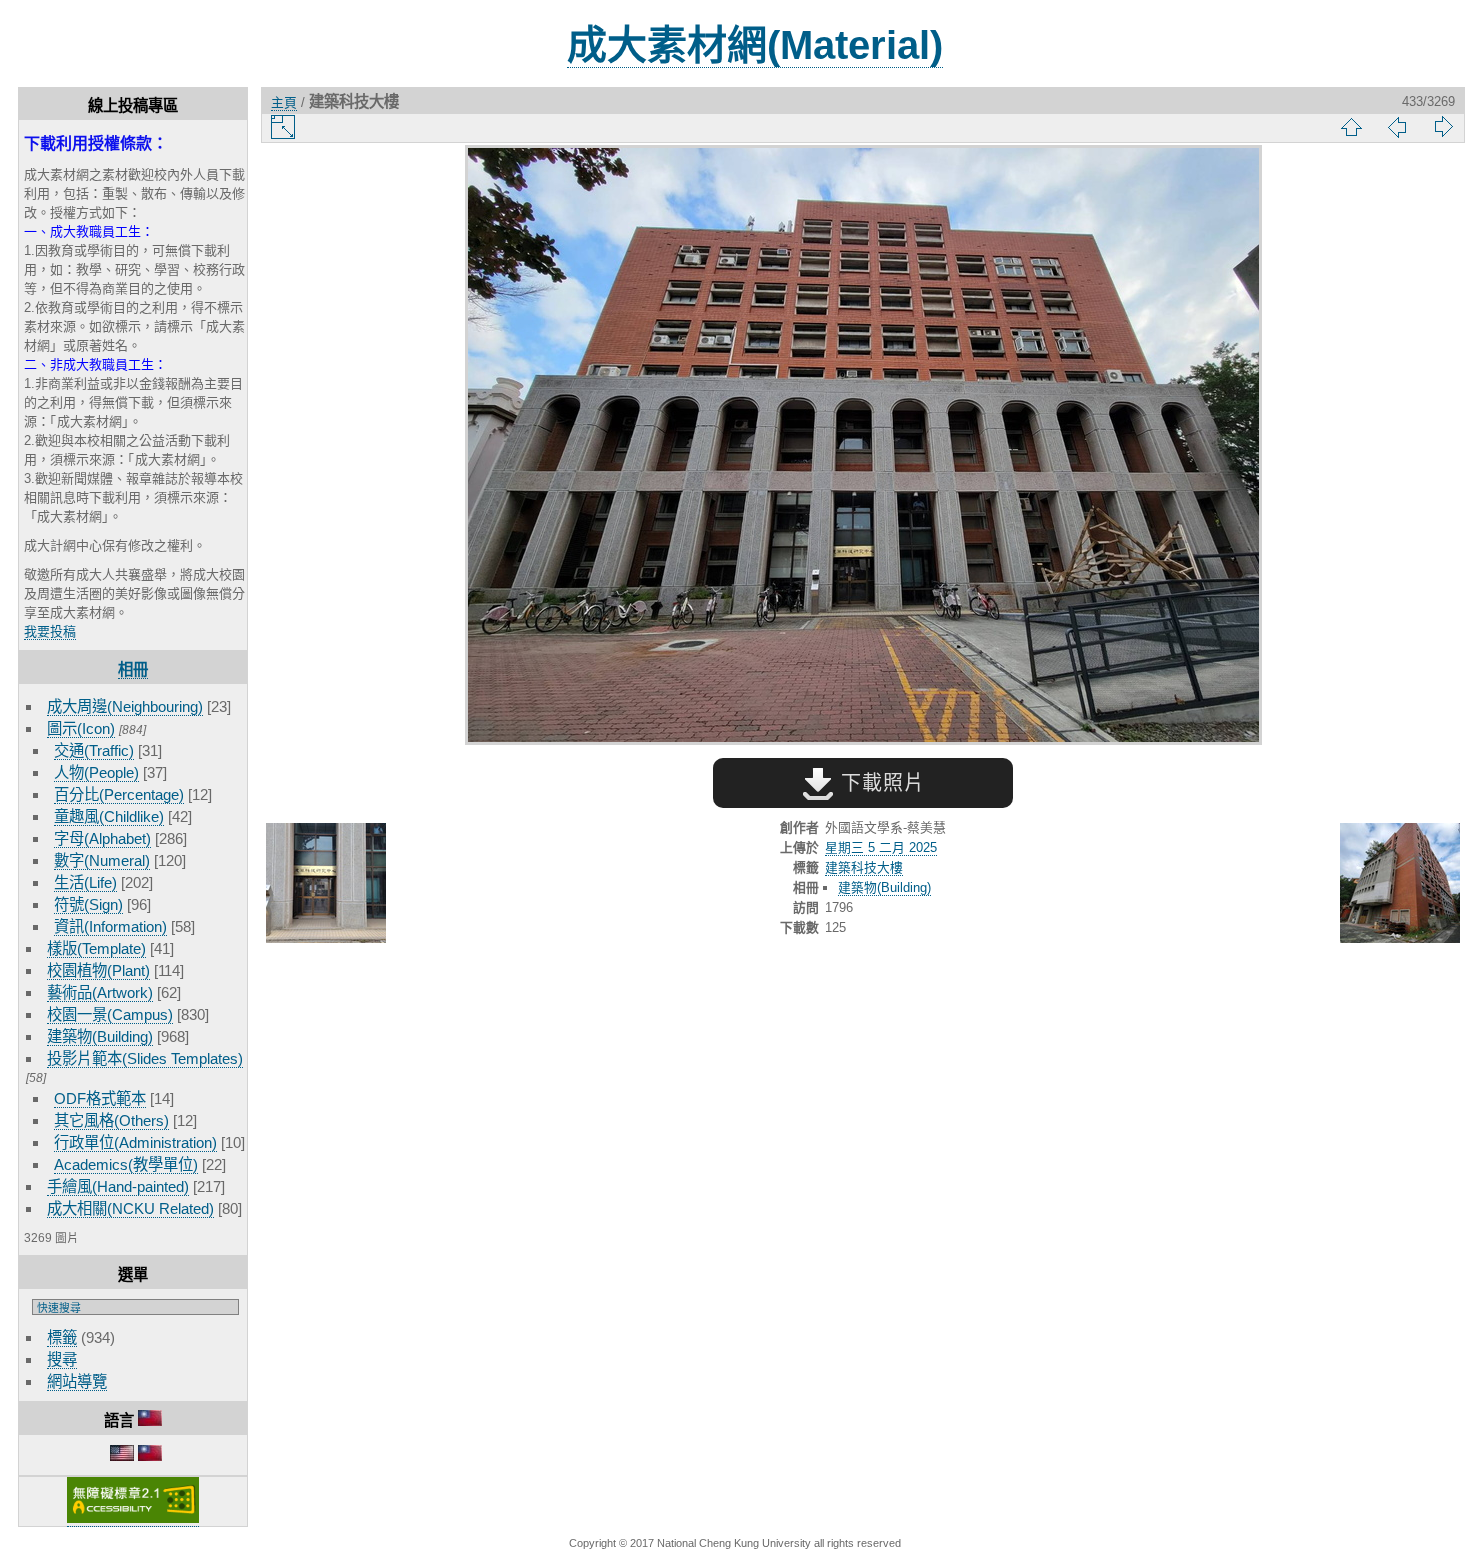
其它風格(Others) (111, 1120)
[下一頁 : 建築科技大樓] (1400, 884)
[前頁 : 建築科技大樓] (326, 884)
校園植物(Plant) (98, 970)
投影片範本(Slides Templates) (145, 1058)
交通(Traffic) (94, 750)
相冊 (133, 669)
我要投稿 (50, 631)
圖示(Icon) (81, 728)
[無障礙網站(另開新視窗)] (133, 1519)
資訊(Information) (110, 926)
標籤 (62, 1337)
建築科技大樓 (864, 867)
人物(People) (96, 772)
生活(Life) (85, 882)
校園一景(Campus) (110, 1014)
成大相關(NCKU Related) (130, 1208)
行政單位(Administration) (135, 1142)
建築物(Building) (100, 1036)
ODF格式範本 (100, 1098)
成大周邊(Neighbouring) (125, 706)
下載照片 (879, 783)
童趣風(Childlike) (109, 816)
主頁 (284, 102)
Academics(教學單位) (126, 1164)
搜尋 (62, 1359)
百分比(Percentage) (119, 794)
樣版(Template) (96, 948)
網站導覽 (77, 1381)
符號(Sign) (88, 904)
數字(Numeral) (102, 860)
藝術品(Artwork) (100, 992)
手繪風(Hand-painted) (118, 1186)
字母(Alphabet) (102, 838)
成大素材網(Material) (755, 45)
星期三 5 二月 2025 (881, 847)
